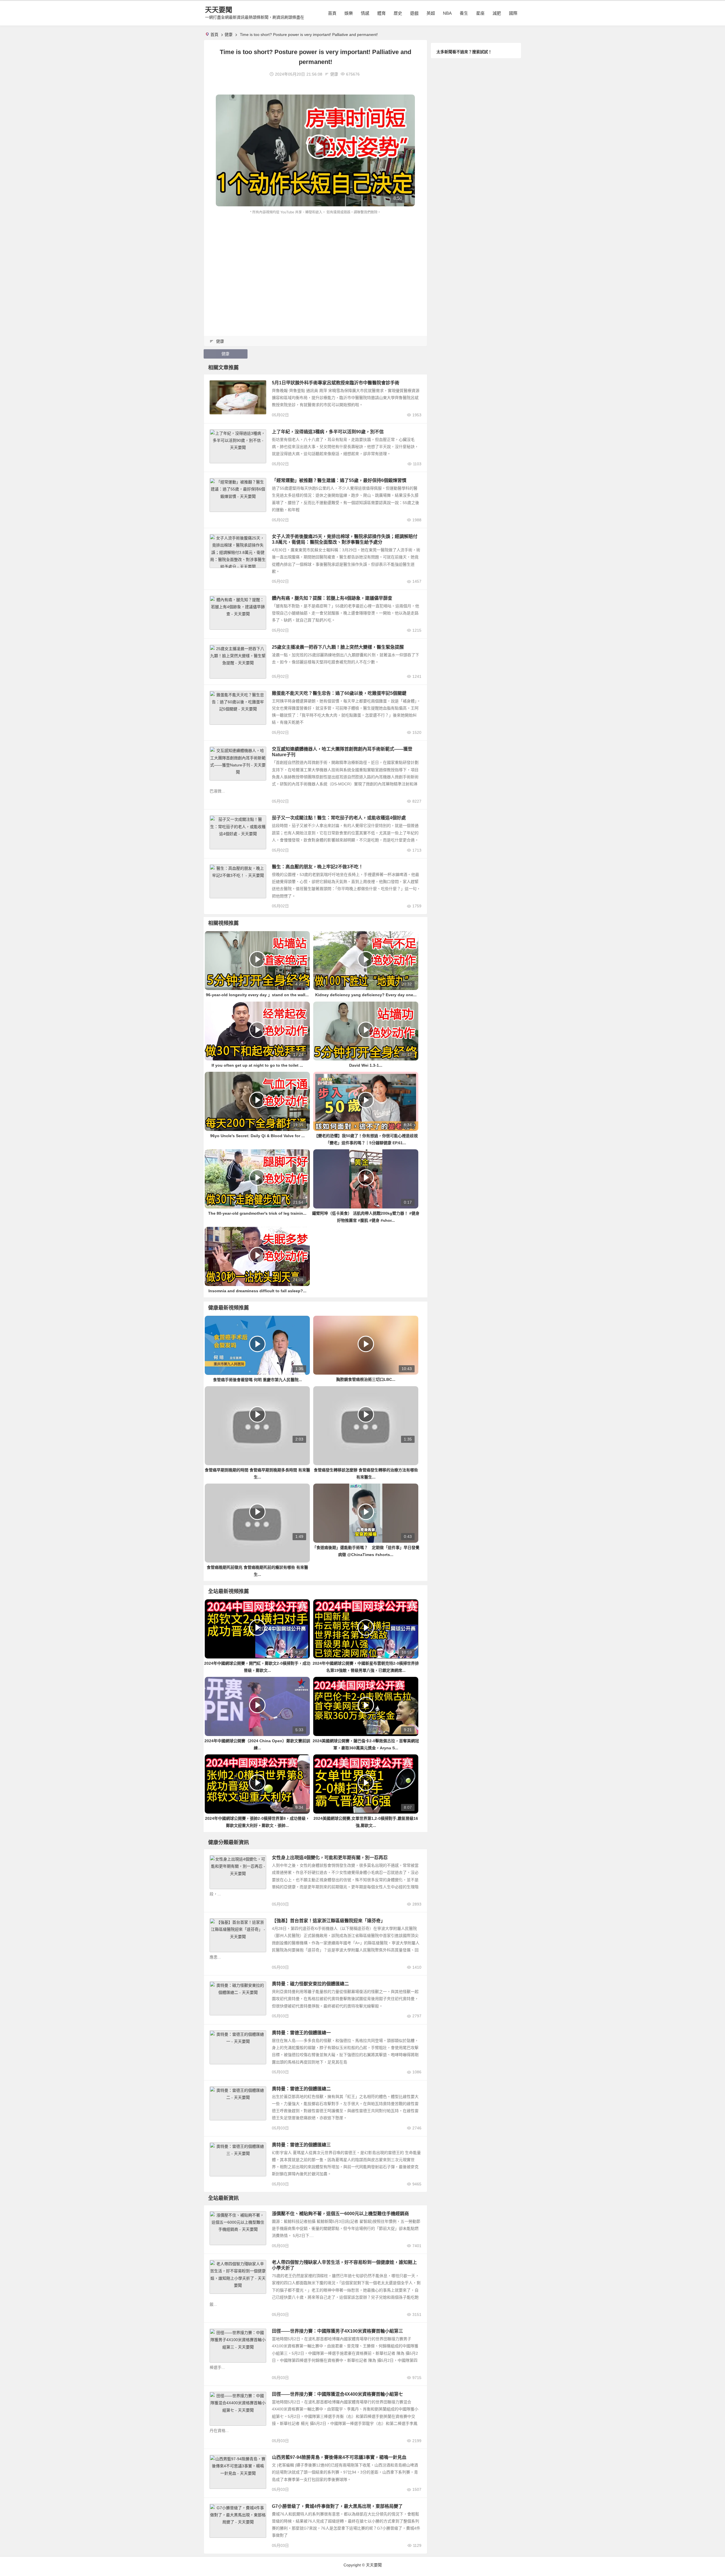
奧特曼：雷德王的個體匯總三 (301, 2145)
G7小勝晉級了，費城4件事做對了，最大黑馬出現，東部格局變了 (337, 2506)
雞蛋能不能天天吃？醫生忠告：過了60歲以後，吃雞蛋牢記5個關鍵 (339, 693)
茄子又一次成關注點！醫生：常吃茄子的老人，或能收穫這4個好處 (339, 818)
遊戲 (414, 13)
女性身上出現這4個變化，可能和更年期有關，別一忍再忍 (330, 1858)
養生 (464, 13)
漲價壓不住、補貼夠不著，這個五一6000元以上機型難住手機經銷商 (340, 2214)
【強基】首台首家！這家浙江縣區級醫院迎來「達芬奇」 (329, 1921)
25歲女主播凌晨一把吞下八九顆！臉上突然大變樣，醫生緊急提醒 (338, 647)
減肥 (497, 13)
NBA (447, 13)
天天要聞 (219, 10)
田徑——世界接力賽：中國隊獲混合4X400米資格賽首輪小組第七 (337, 2394)
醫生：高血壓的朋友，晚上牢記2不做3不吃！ (317, 867)
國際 (513, 13)
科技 (216, 2215)
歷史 (398, 13)
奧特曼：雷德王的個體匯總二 (301, 2089)
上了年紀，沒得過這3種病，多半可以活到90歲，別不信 (328, 432)
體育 (381, 13)
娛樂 (349, 13)
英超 (431, 13)
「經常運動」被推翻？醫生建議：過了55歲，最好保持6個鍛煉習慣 (339, 480)
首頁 (332, 13)
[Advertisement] (315, 258)
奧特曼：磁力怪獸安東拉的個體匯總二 (310, 1984)
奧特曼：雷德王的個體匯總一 (301, 2033)
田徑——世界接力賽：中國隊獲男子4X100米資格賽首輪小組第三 (337, 2331)
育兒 (216, 2264)
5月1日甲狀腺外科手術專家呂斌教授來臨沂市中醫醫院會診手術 (336, 383)
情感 (365, 13)
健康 (229, 35)
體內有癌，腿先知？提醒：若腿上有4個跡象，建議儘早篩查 (332, 598)
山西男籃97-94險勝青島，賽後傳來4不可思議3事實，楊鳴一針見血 (339, 2457)
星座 (480, 13)
